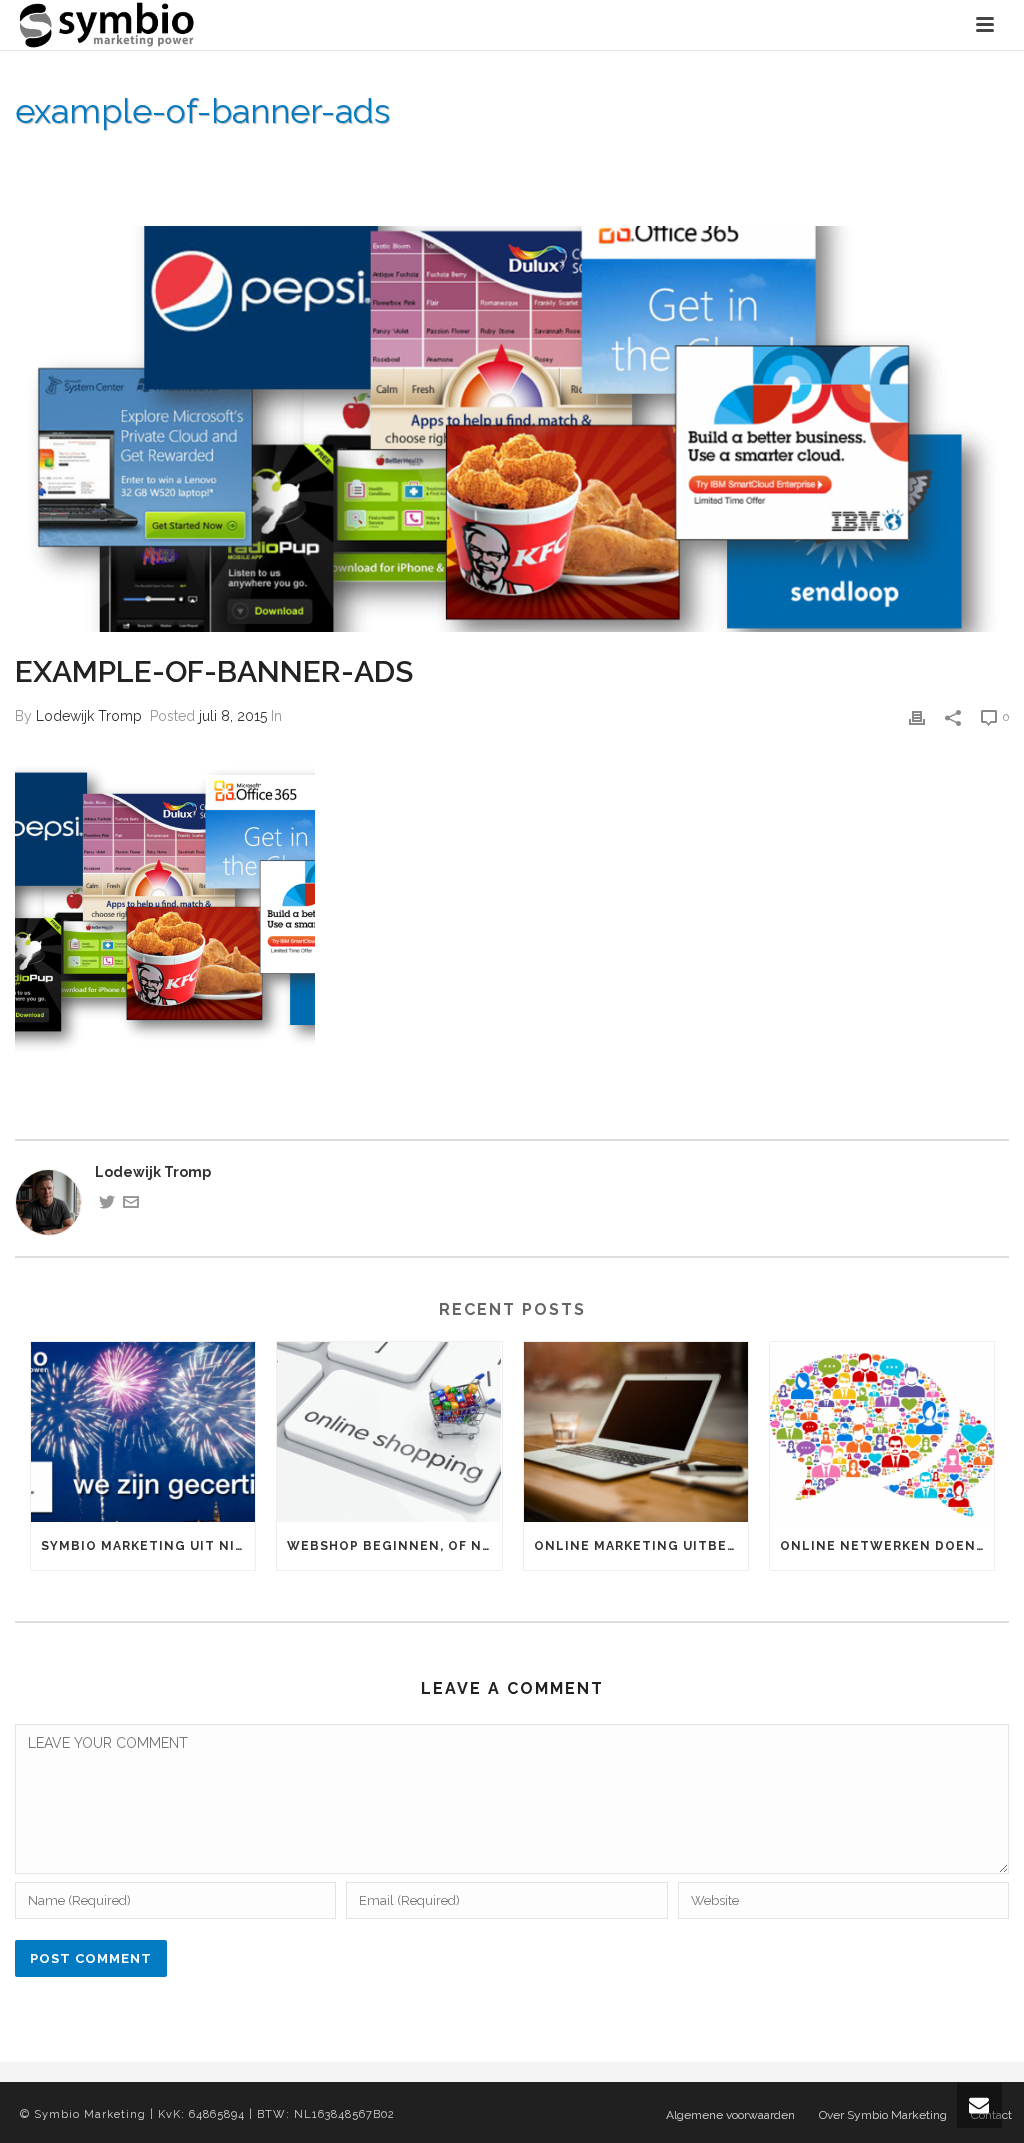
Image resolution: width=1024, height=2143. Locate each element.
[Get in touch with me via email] (131, 1205)
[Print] (917, 716)
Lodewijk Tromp (89, 716)
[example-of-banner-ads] (512, 429)
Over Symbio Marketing (735, 162)
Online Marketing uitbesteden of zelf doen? (641, 1546)
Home (624, 162)
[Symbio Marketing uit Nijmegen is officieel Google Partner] (143, 1432)
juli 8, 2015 (233, 716)
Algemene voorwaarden (730, 2115)
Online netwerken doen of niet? (887, 1546)
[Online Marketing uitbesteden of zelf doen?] (636, 1432)
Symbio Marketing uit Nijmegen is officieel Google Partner (148, 1546)
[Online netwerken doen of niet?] (882, 1432)
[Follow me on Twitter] (107, 1205)
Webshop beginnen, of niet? (394, 1546)
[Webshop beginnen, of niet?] (389, 1432)
